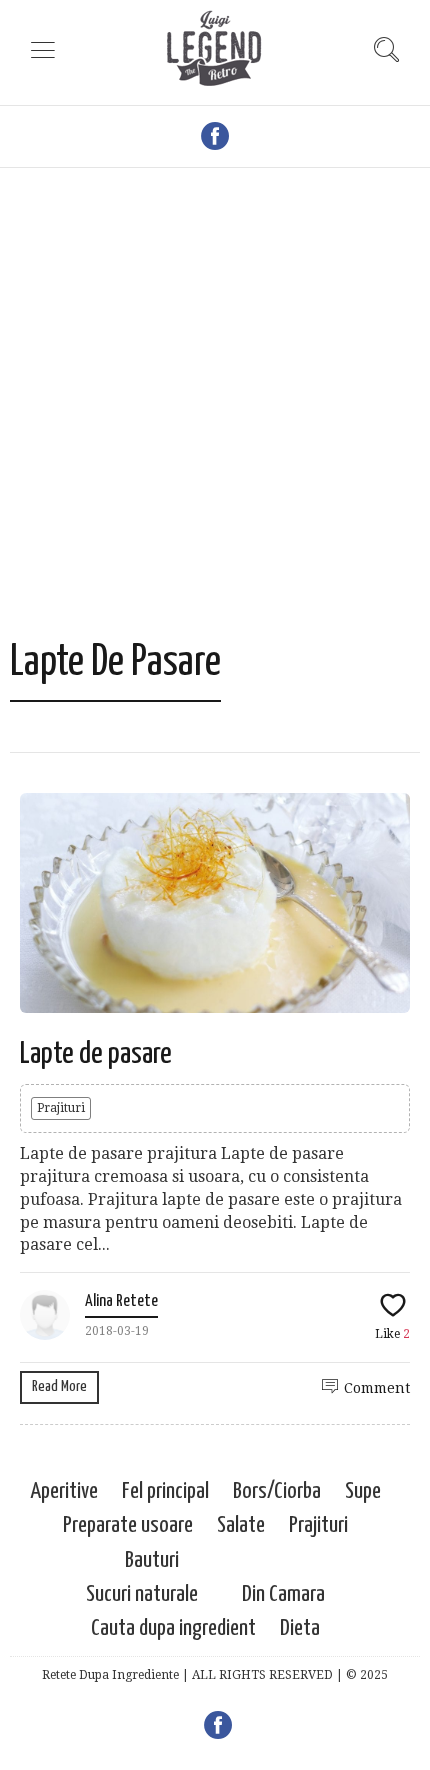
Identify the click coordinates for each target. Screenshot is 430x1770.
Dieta (300, 1628)
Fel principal (165, 1491)
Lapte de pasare (96, 1054)
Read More (59, 1386)
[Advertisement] (215, 413)
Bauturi (152, 1560)
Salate (241, 1525)
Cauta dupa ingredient (173, 1628)
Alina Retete (121, 1301)
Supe (363, 1491)
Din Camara (283, 1594)
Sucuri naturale (142, 1594)
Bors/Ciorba (277, 1491)
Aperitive (64, 1491)
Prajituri (61, 1108)
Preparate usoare (128, 1525)
